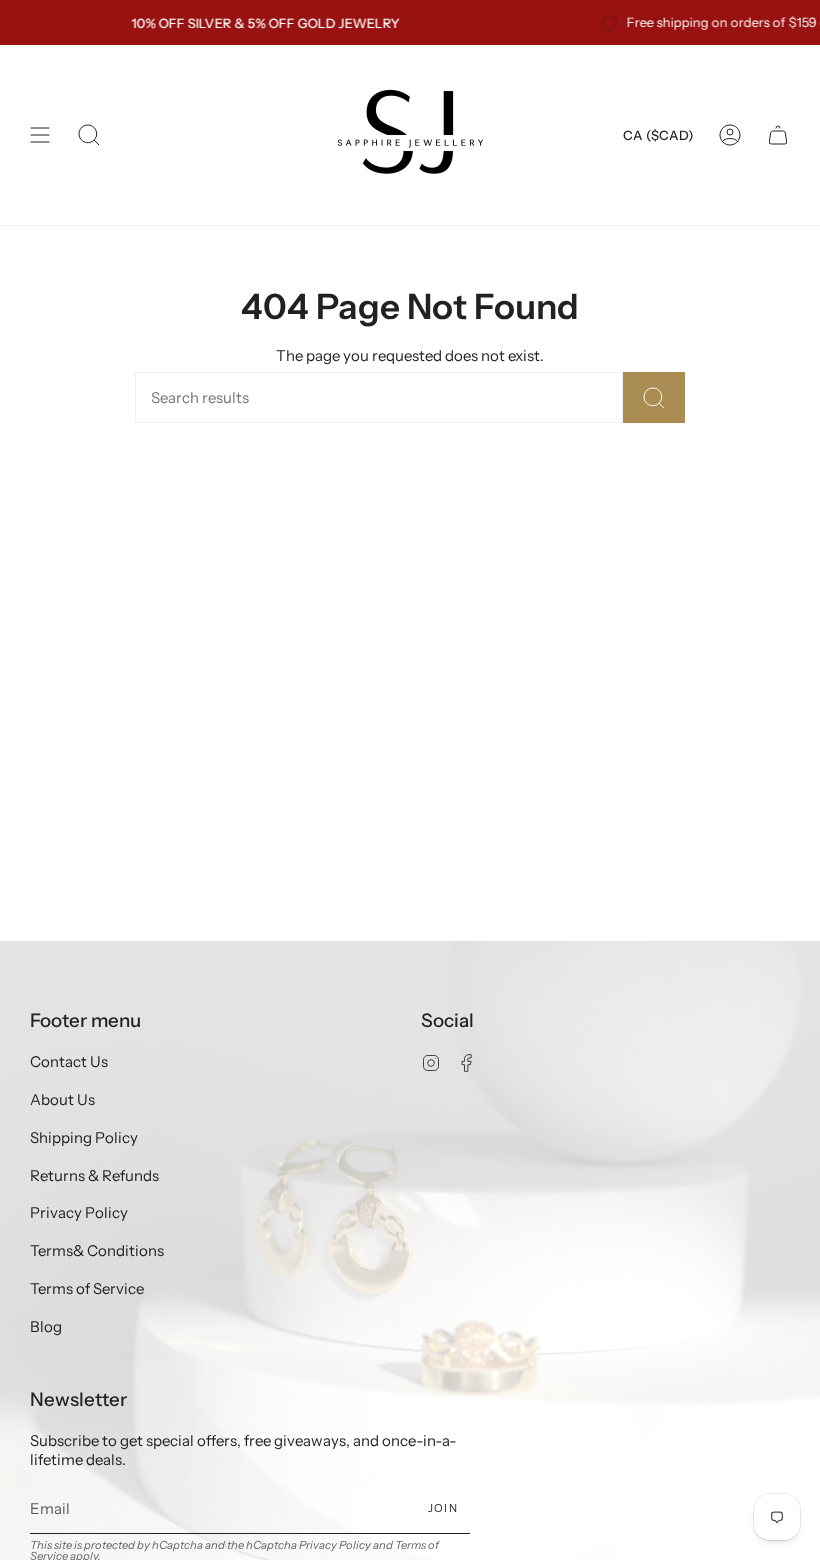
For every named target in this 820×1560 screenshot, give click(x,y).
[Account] (730, 135)
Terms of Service (87, 1288)
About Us (62, 1099)
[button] (89, 135)
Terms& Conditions (97, 1250)
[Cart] (778, 135)
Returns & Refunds (94, 1175)
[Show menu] (40, 135)
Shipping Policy (84, 1137)
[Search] (654, 397)
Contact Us (69, 1061)
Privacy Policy (79, 1212)
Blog (46, 1326)
